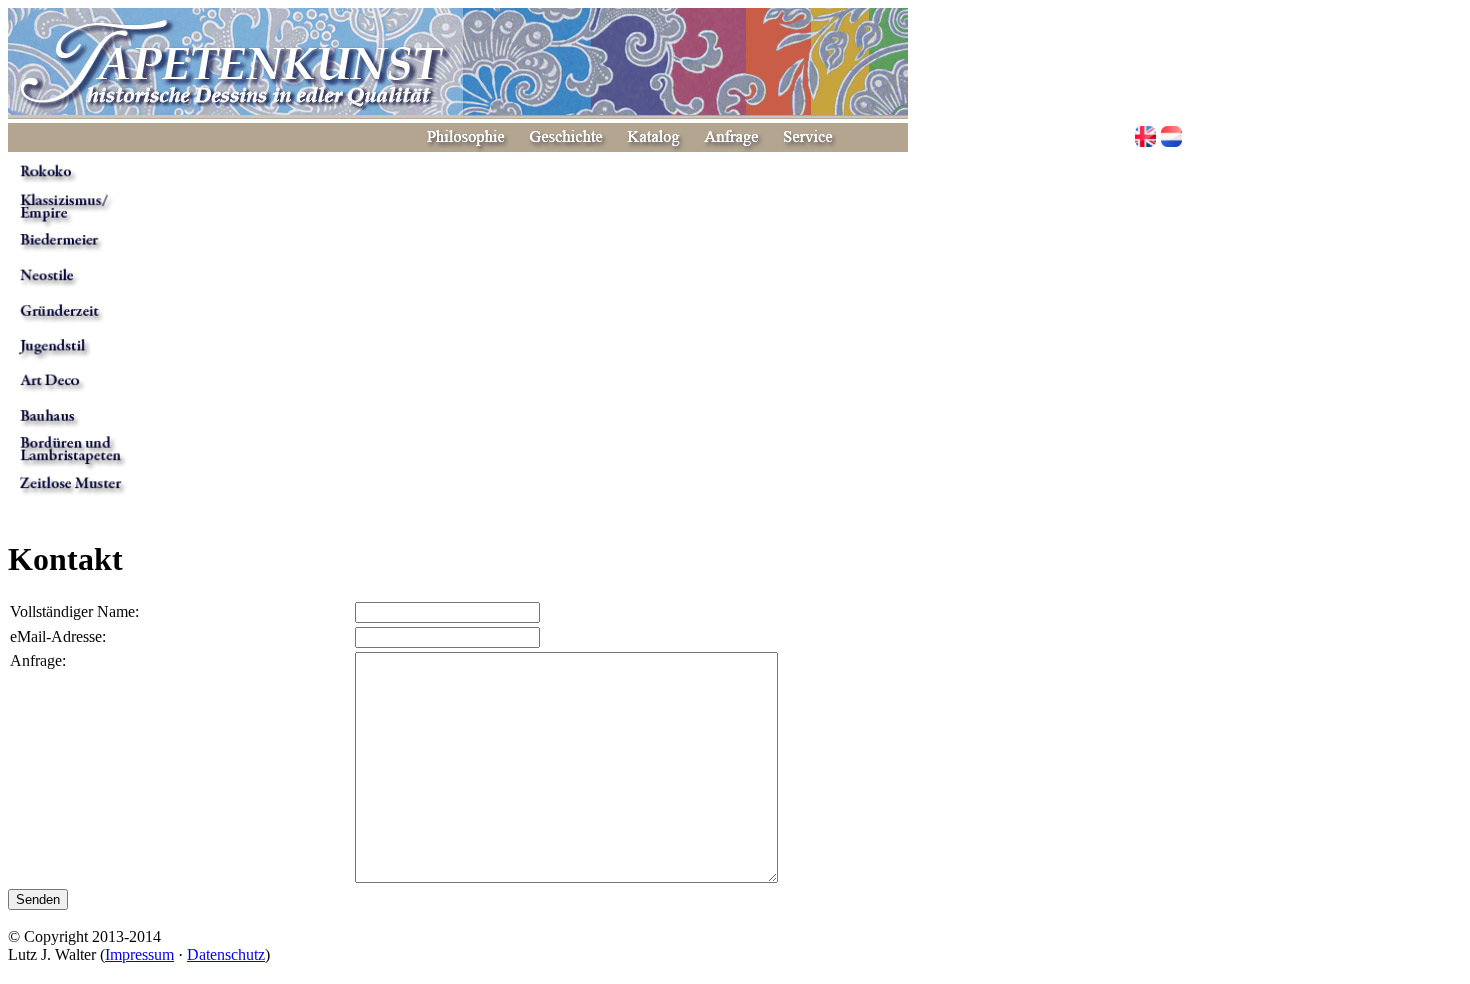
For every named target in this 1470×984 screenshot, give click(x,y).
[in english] (1145, 138)
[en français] (1171, 138)
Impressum (139, 954)
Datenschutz (226, 954)
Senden (38, 899)
